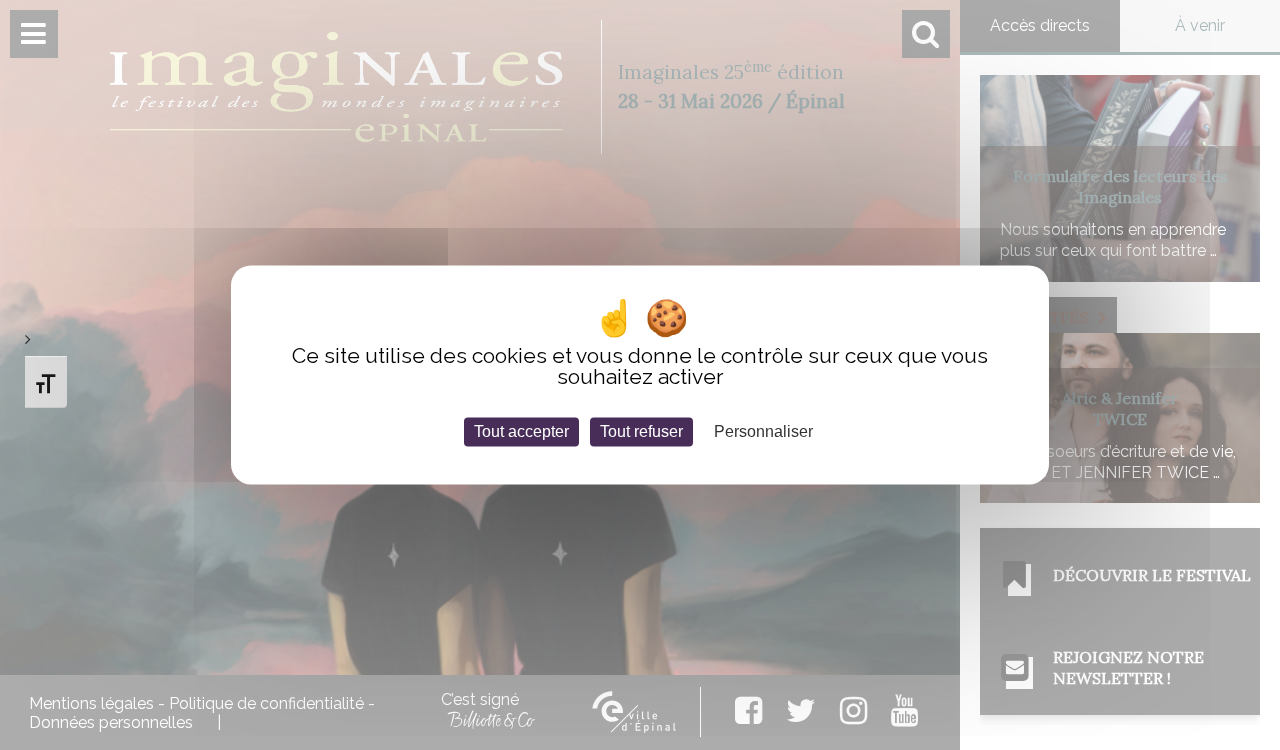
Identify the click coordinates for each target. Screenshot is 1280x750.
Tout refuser (641, 431)
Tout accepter (521, 431)
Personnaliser (763, 431)
